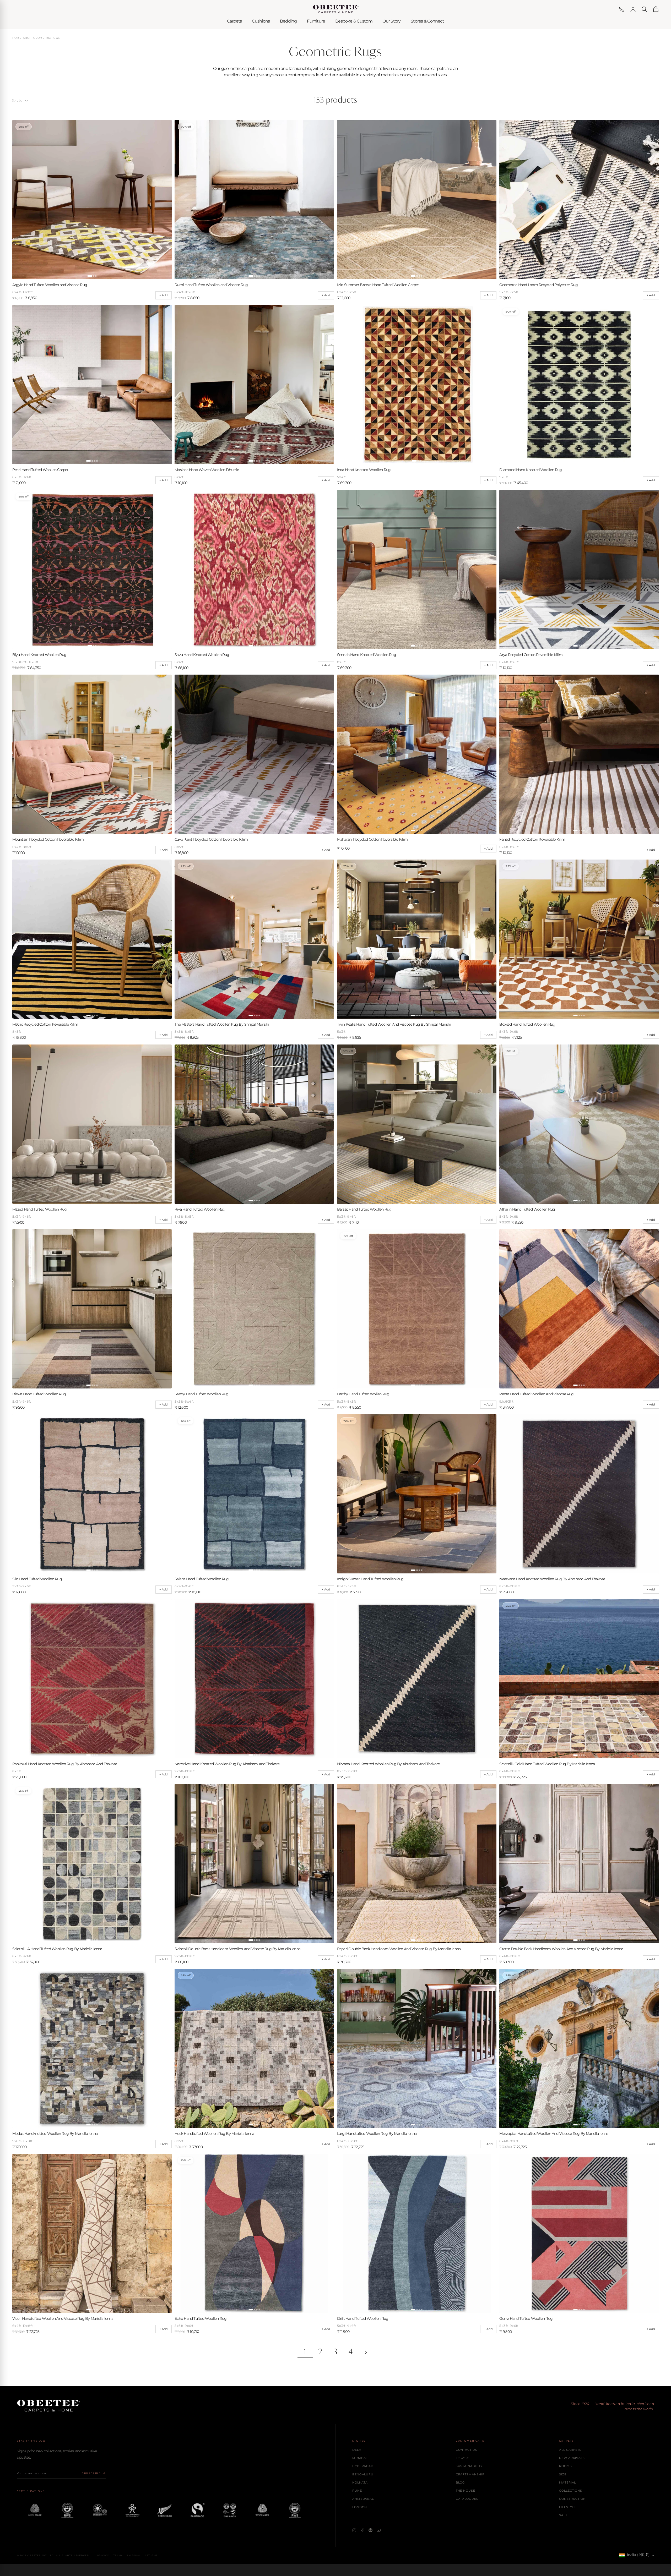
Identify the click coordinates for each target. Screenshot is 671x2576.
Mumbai (359, 2458)
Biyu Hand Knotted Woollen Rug (39, 655)
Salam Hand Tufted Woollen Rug (202, 1579)
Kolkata (360, 2482)
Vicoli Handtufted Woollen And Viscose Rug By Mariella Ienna (63, 2318)
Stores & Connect (427, 21)
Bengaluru (363, 2474)
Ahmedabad (363, 2499)
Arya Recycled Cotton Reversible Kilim (531, 655)
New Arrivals (572, 2458)
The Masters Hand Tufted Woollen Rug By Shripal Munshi (222, 1024)
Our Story (391, 21)
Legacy (462, 2458)
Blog (461, 2482)
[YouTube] (379, 2530)
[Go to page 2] (366, 2353)
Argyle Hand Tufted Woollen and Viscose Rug (50, 285)
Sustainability (469, 2466)
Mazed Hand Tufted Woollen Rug (40, 1209)
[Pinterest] (370, 2530)
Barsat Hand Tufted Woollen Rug (364, 1209)
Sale (563, 2515)
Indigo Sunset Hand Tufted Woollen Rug (370, 1579)
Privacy (103, 2555)
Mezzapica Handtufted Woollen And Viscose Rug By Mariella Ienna (554, 2134)
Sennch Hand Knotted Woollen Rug (367, 655)
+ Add (164, 295)
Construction (572, 2499)
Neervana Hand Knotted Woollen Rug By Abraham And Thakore (552, 1579)
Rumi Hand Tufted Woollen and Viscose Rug (211, 285)
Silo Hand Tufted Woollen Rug (37, 1579)
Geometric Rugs (46, 38)
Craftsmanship (470, 2474)
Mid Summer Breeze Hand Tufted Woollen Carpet (378, 285)
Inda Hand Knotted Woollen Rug (364, 470)
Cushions (261, 21)
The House (466, 2491)
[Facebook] (362, 2530)
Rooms (565, 2466)
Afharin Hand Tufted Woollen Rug (527, 1209)
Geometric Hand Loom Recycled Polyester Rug (538, 285)
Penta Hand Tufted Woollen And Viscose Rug (536, 1394)
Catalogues (467, 2499)
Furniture (316, 21)
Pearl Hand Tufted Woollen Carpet (40, 470)
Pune (357, 2491)
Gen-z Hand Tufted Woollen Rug (526, 2318)
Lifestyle (567, 2507)
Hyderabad (363, 2466)
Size (563, 2474)
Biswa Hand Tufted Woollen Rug (39, 1394)
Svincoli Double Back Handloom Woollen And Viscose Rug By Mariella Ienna (237, 1949)
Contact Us (467, 2450)
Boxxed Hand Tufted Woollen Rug (527, 1024)
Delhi (357, 2450)
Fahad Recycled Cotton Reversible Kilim (532, 839)
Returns (151, 2555)
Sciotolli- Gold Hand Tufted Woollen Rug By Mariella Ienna (547, 1764)
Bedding (288, 21)
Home (17, 38)
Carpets (234, 21)
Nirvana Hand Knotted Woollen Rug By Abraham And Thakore (388, 1764)
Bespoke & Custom (354, 21)
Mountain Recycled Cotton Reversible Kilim (48, 839)
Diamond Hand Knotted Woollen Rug (531, 470)
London (360, 2507)
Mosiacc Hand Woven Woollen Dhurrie (207, 470)
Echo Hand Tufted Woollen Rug (201, 2318)
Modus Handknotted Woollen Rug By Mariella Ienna (55, 2134)
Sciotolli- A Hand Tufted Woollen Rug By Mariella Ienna (57, 1949)
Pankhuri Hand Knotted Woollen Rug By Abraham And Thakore (65, 1764)
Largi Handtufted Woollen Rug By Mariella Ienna (377, 2134)
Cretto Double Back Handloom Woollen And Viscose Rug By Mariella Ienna (561, 1949)
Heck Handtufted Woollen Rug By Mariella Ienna (214, 2134)
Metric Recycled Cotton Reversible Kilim (45, 1024)
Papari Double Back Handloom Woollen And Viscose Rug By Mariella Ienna (399, 1949)
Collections (571, 2491)
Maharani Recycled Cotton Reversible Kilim (372, 839)
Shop (27, 38)
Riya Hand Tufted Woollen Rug (200, 1209)
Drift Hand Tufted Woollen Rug (363, 2318)
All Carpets (570, 2450)
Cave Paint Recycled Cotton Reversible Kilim (211, 839)
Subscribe (91, 2473)
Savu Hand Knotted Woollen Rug (202, 655)
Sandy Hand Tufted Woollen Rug (202, 1394)
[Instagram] (354, 2530)
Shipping (134, 2555)
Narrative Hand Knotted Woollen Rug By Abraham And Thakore (227, 1764)
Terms (118, 2555)
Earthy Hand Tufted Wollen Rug (363, 1394)
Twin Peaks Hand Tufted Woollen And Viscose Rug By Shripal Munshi (394, 1024)
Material (567, 2482)
